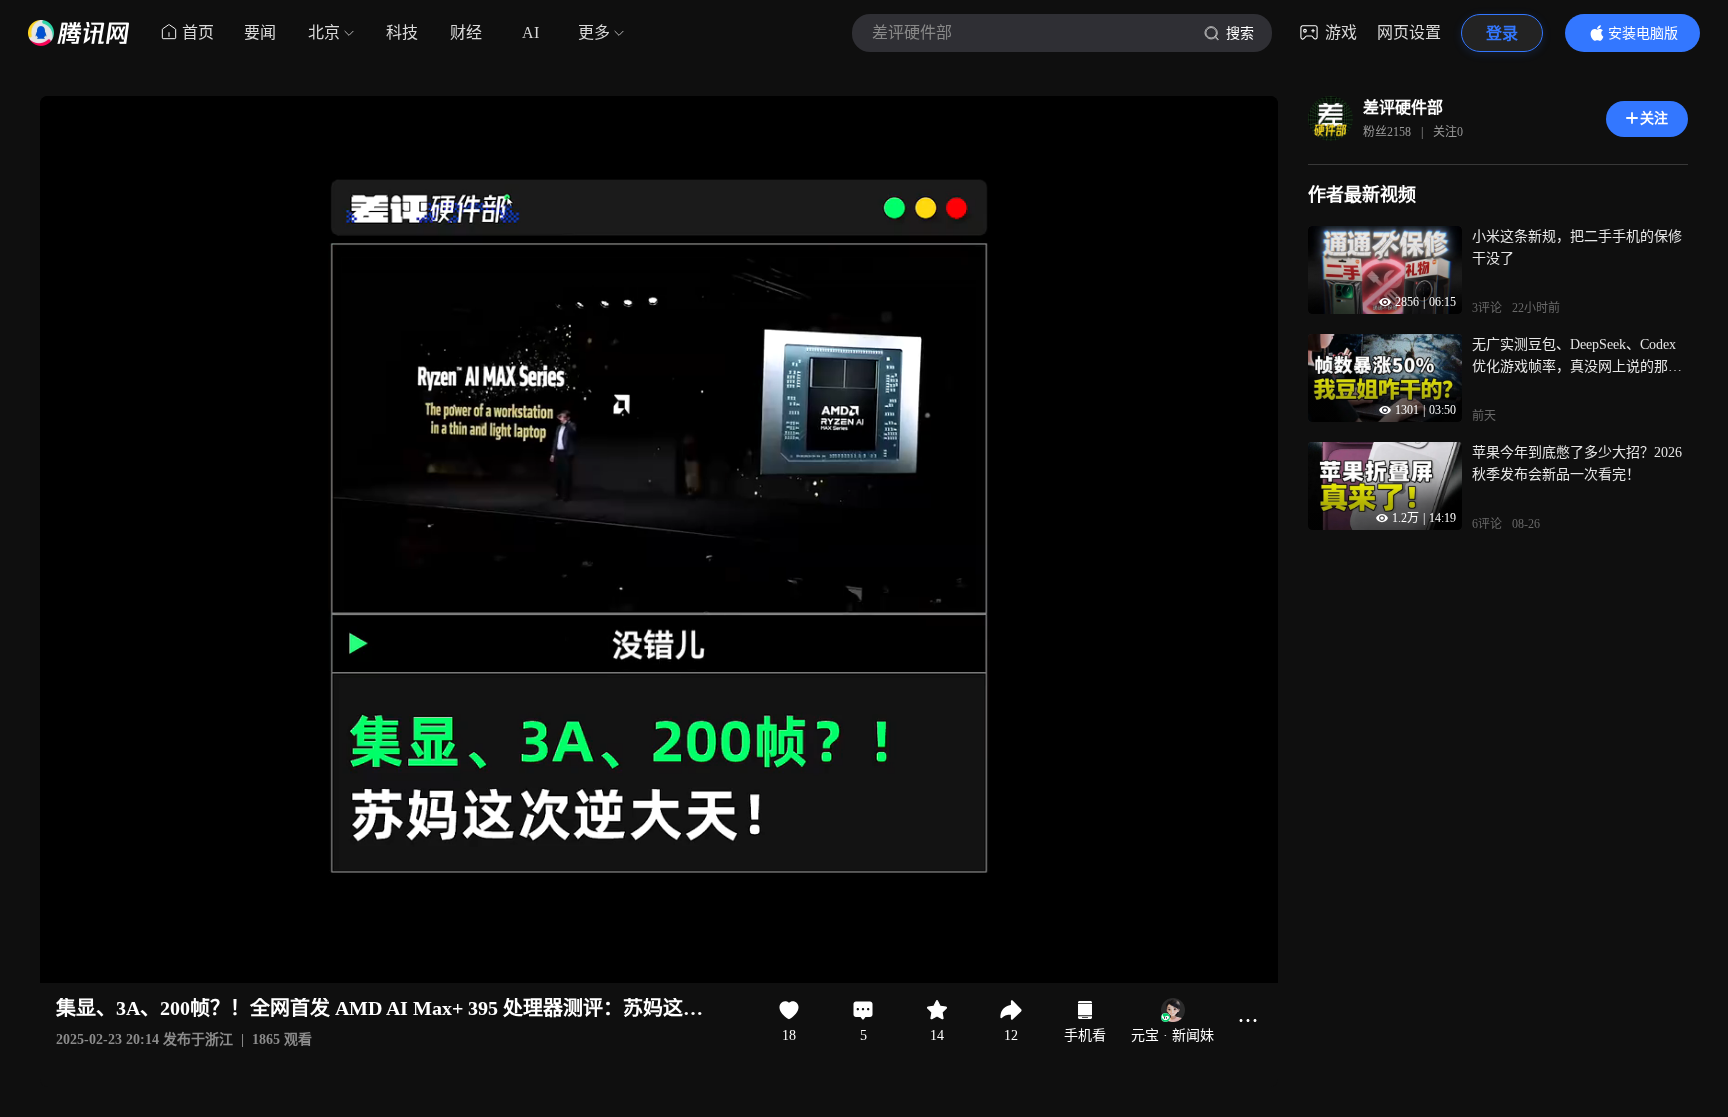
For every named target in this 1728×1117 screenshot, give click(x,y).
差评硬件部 (1403, 107)
